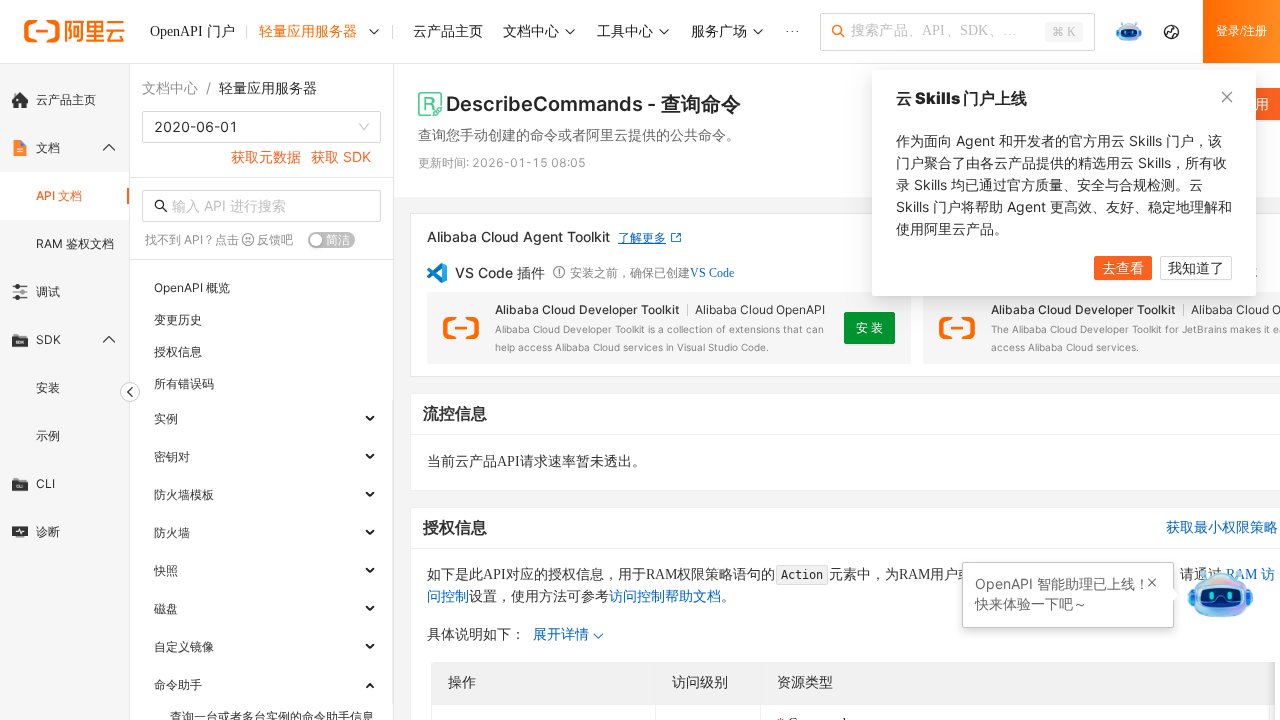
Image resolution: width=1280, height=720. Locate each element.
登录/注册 (1241, 31)
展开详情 (561, 634)
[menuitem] (64, 100)
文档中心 (170, 87)
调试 (48, 291)
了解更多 (642, 237)
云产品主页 (66, 99)
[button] (1152, 583)
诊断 (48, 531)
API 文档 (59, 195)
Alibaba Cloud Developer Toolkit (587, 309)
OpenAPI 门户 (192, 31)
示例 (48, 435)
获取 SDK (341, 156)
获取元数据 (266, 156)
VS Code (712, 273)
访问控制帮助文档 (665, 596)
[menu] (64, 316)
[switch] (331, 240)
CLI (45, 483)
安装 (48, 387)
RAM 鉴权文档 (75, 243)
